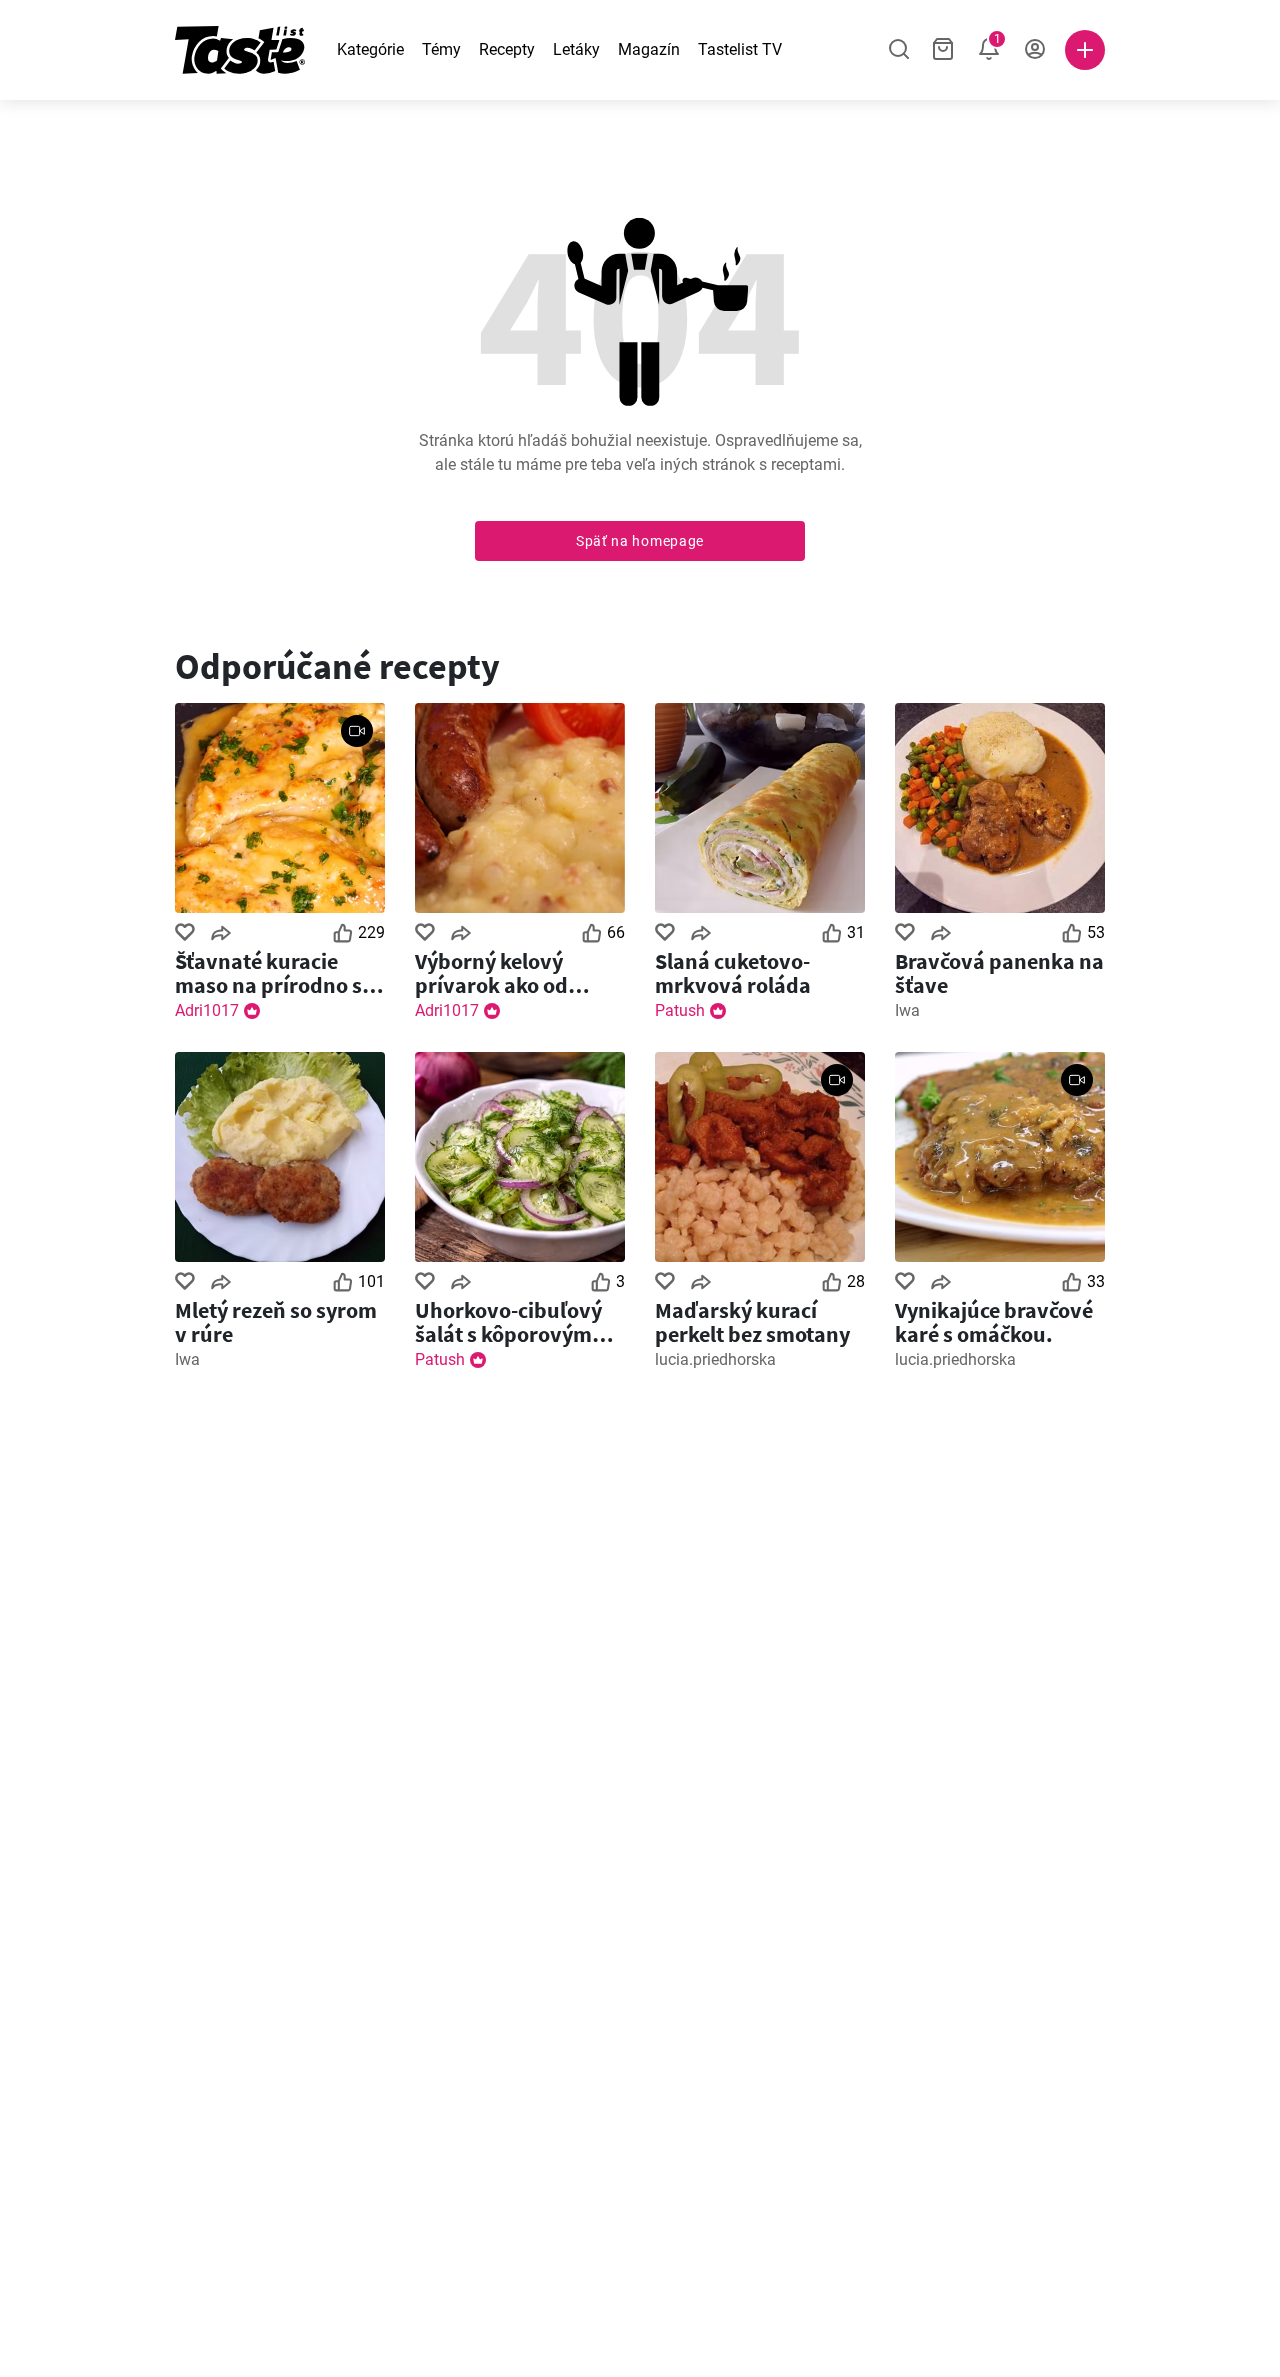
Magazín (649, 49)
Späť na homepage (640, 541)
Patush (680, 1010)
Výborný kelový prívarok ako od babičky (491, 973)
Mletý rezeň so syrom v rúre (276, 1322)
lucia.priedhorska (715, 1359)
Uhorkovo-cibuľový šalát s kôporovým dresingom (508, 1322)
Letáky (576, 49)
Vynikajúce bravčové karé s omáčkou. (994, 1322)
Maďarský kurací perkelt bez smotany (752, 1322)
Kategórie (370, 49)
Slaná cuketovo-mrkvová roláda (733, 973)
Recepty (507, 49)
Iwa (907, 1010)
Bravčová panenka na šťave (999, 973)
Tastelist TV (740, 49)
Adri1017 (207, 1010)
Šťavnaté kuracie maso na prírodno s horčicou (268, 973)
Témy (441, 49)
